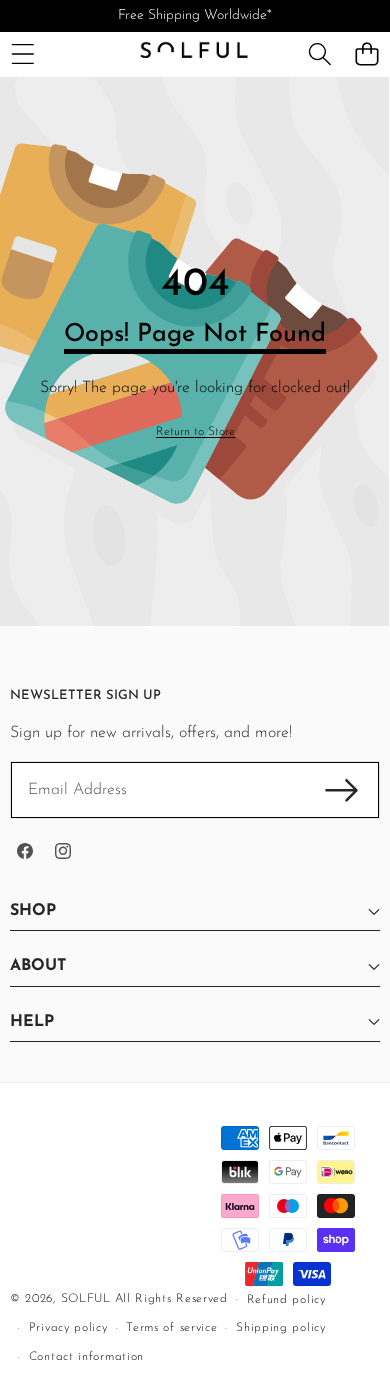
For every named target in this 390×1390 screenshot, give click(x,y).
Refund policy (286, 1300)
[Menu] (22, 54)
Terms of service (171, 1328)
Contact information (86, 1357)
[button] (366, 54)
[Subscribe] (342, 790)
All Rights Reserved (171, 1299)
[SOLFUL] (194, 54)
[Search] (319, 54)
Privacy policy (68, 1328)
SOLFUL (86, 1299)
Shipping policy (281, 1328)
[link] (195, 432)
